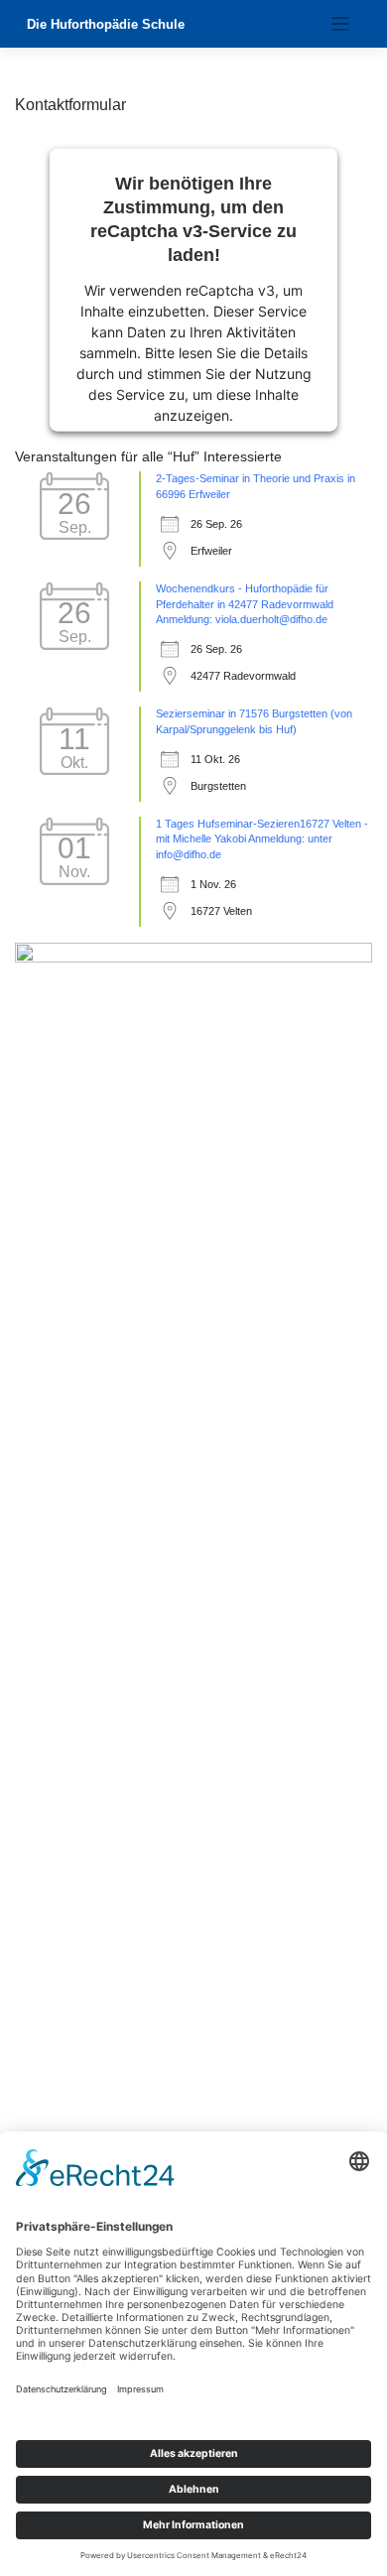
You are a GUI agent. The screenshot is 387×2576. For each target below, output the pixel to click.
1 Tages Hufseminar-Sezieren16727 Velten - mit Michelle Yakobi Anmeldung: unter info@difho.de (262, 839)
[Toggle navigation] (341, 24)
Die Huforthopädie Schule (106, 24)
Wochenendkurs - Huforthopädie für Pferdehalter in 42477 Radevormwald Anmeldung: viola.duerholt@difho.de (245, 604)
